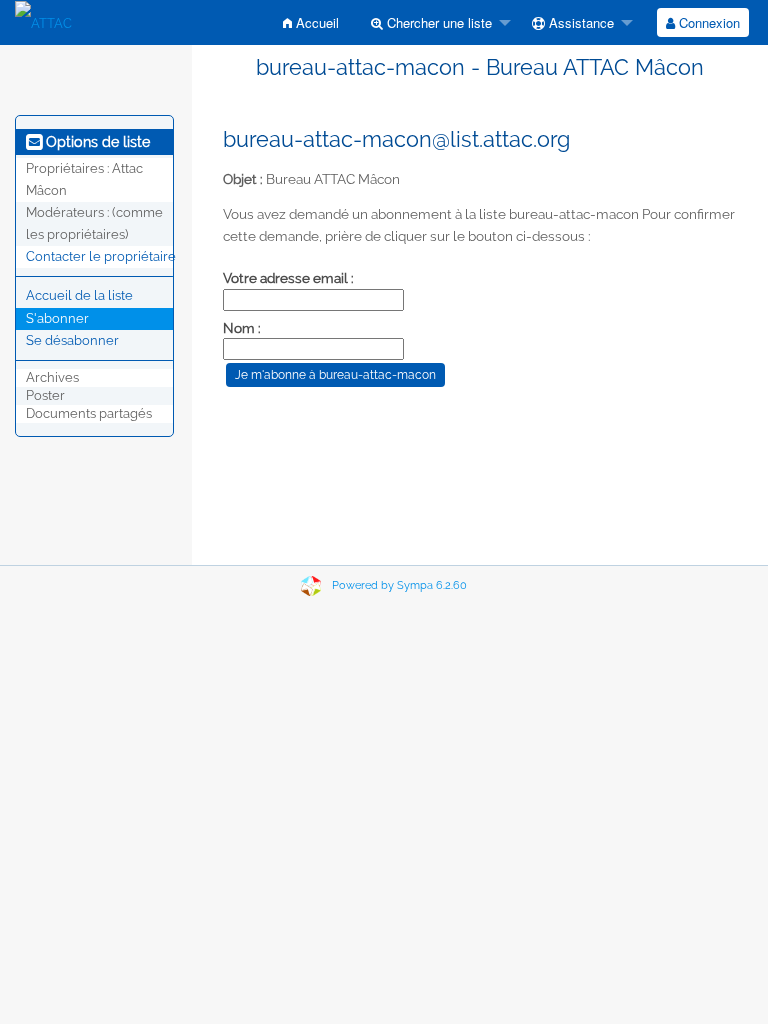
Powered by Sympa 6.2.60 (399, 585)
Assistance (579, 22)
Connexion (707, 22)
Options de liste (96, 142)
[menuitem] (311, 22)
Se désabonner (72, 340)
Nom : (242, 328)
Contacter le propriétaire (101, 256)
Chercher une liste (437, 22)
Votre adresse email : (288, 278)
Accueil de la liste (79, 295)
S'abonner (57, 318)
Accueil (315, 22)
